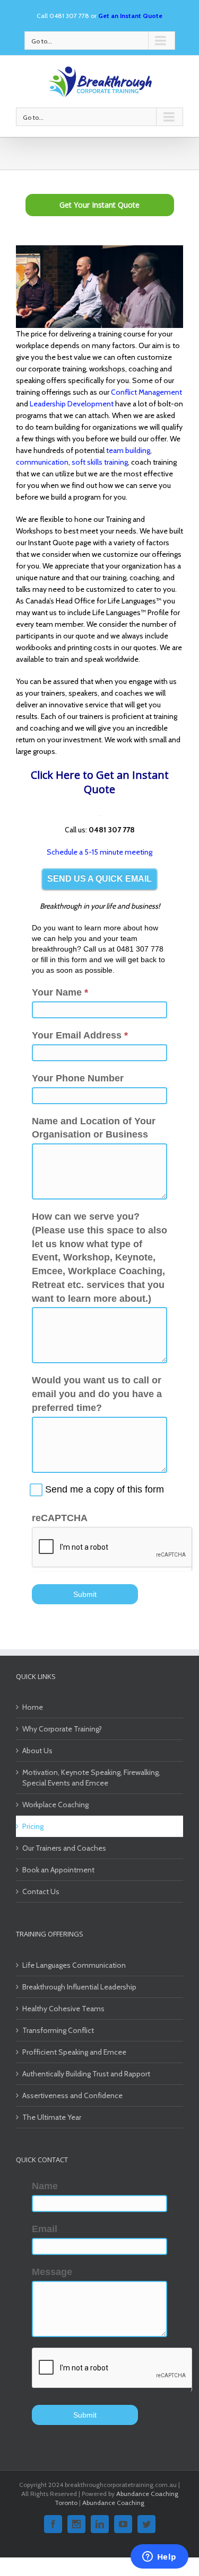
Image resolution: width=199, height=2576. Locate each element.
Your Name (60, 992)
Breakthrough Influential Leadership (79, 1987)
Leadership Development (72, 404)
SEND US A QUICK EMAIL (99, 879)
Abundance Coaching (113, 2503)
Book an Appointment (58, 1870)
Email (45, 2229)
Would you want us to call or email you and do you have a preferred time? (97, 1394)
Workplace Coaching (55, 1805)
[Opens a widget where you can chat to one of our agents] (159, 2557)
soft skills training (100, 462)
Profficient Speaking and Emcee (74, 2052)
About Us (37, 1751)
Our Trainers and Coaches (64, 1848)
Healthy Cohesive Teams (63, 2009)
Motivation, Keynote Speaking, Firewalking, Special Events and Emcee (91, 1778)
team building (128, 450)
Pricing (33, 1826)
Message (52, 2272)
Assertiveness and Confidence (72, 2095)
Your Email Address (80, 1035)
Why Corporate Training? (62, 1729)
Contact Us (41, 1891)
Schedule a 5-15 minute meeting (99, 852)
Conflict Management (146, 392)
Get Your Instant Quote (99, 205)
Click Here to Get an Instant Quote (100, 782)
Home (33, 1707)
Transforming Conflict (58, 2030)
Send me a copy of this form (103, 1489)
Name (45, 2186)
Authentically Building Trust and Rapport (86, 2074)
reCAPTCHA (60, 1518)
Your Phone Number (78, 1078)
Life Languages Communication (74, 1965)
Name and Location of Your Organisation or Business (94, 1128)
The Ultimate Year (52, 2117)
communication (42, 462)
